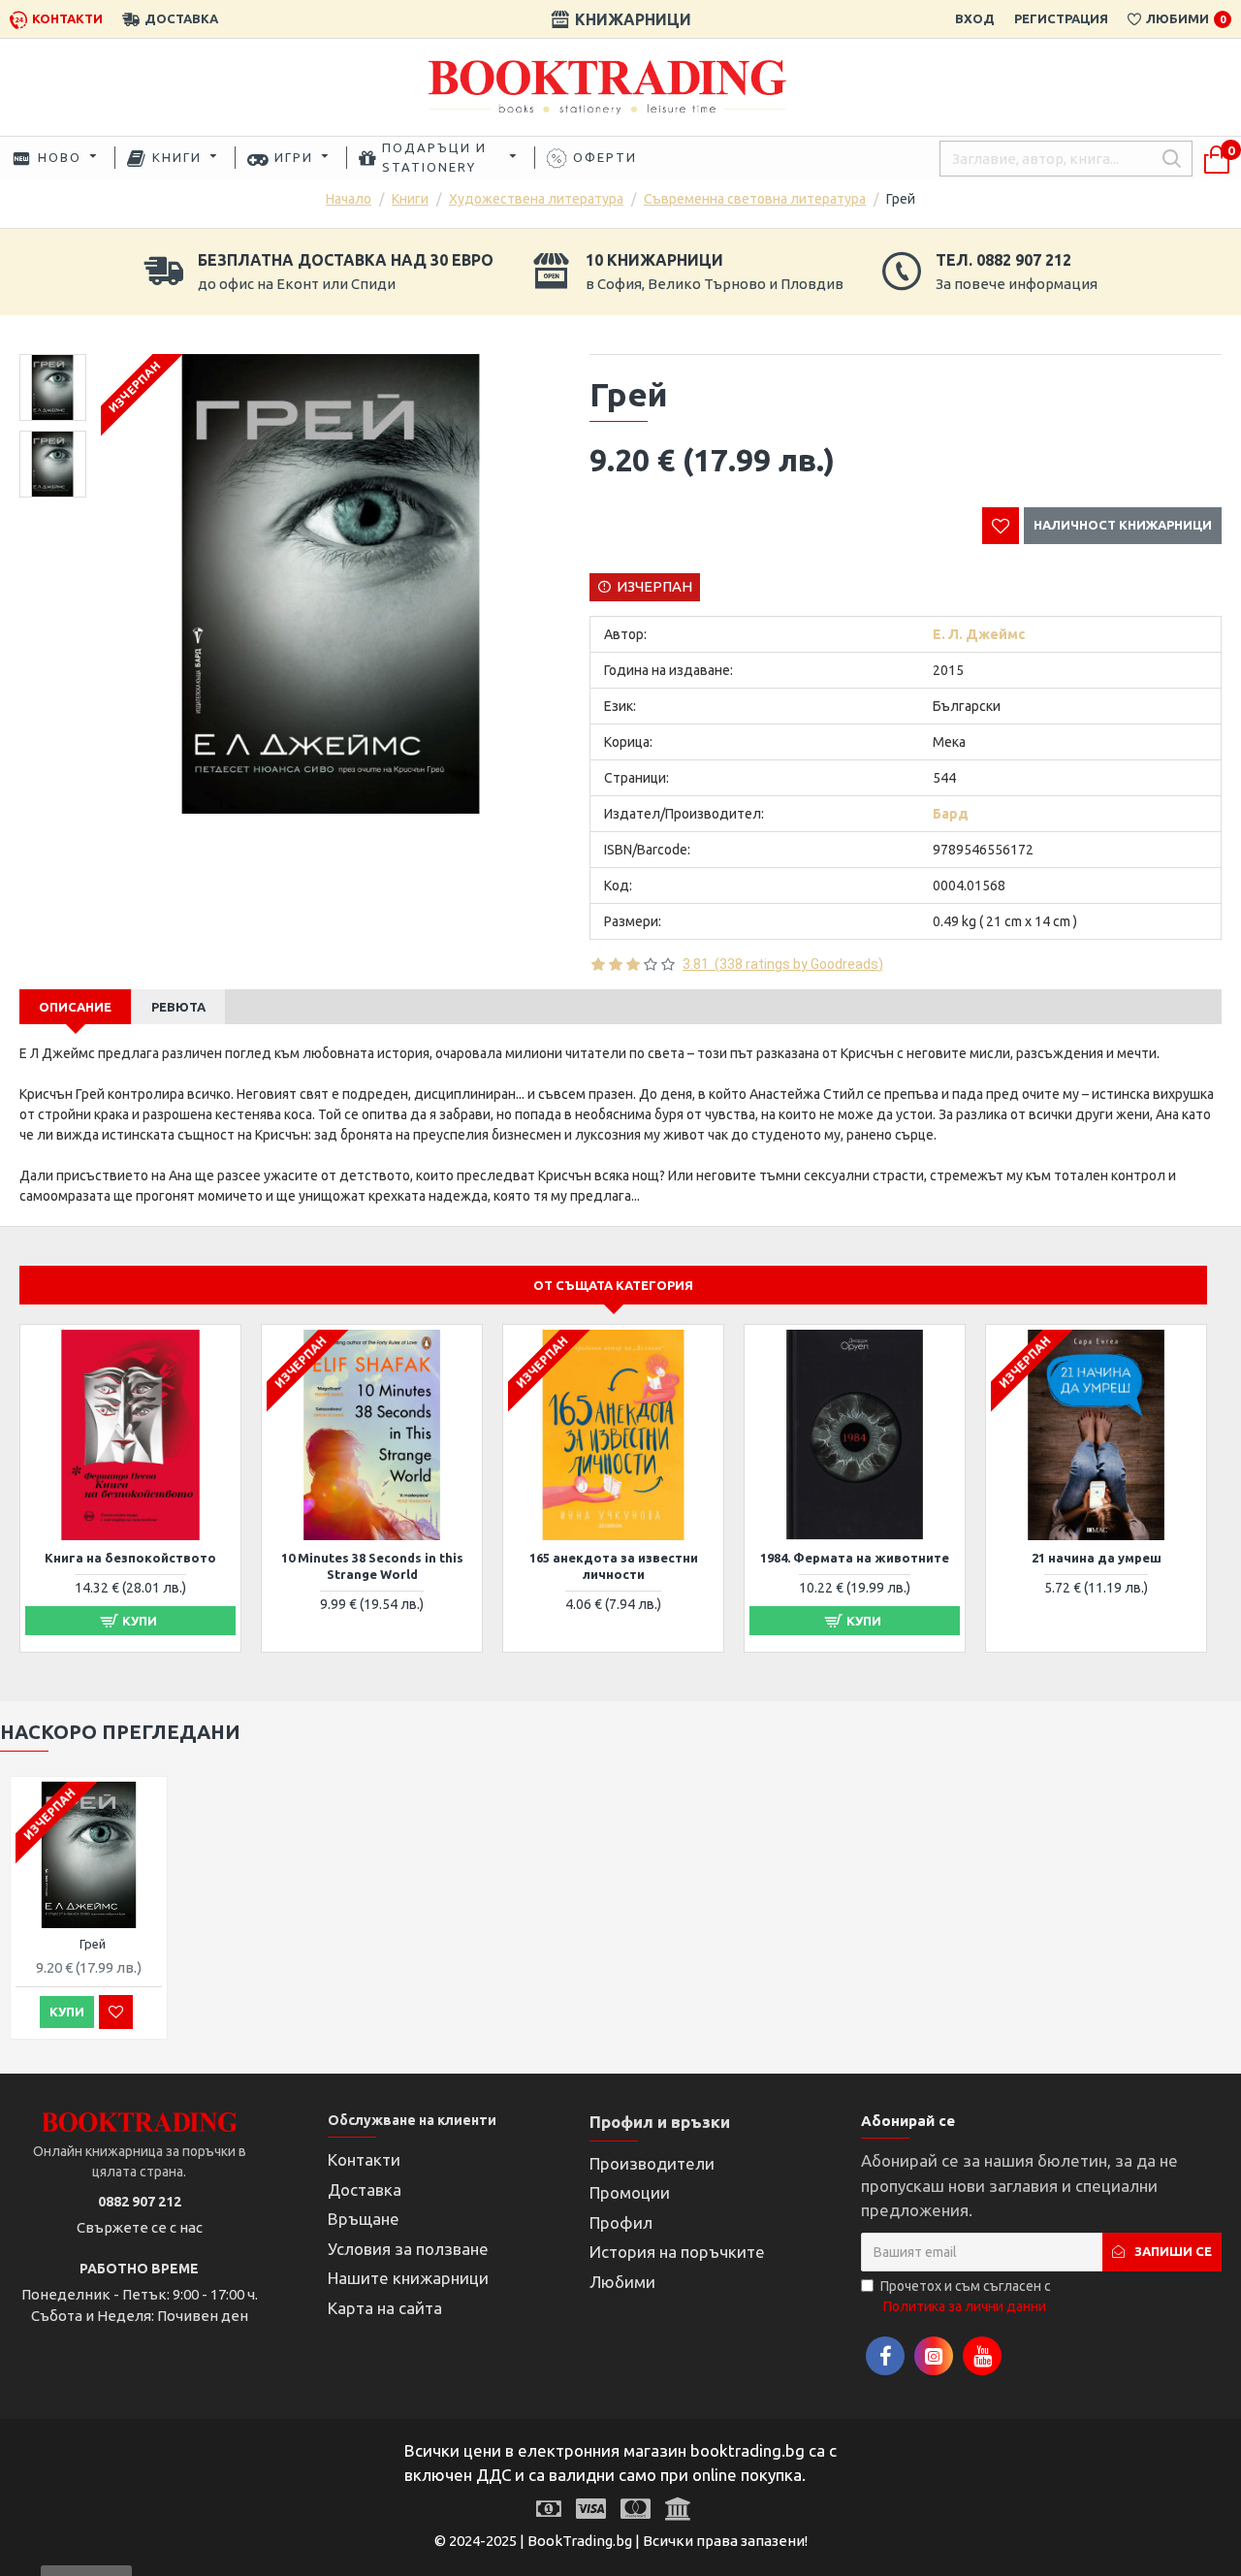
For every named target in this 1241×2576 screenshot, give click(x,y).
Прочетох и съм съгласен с (966, 2296)
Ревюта (178, 1007)
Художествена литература (536, 199)
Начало (349, 199)
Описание (75, 1007)
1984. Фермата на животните (855, 1558)
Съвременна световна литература (755, 199)
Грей (93, 1944)
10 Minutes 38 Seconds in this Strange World (372, 1566)
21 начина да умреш (1097, 1558)
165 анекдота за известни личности (614, 1566)
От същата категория (613, 1285)
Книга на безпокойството (130, 1558)
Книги (410, 199)
